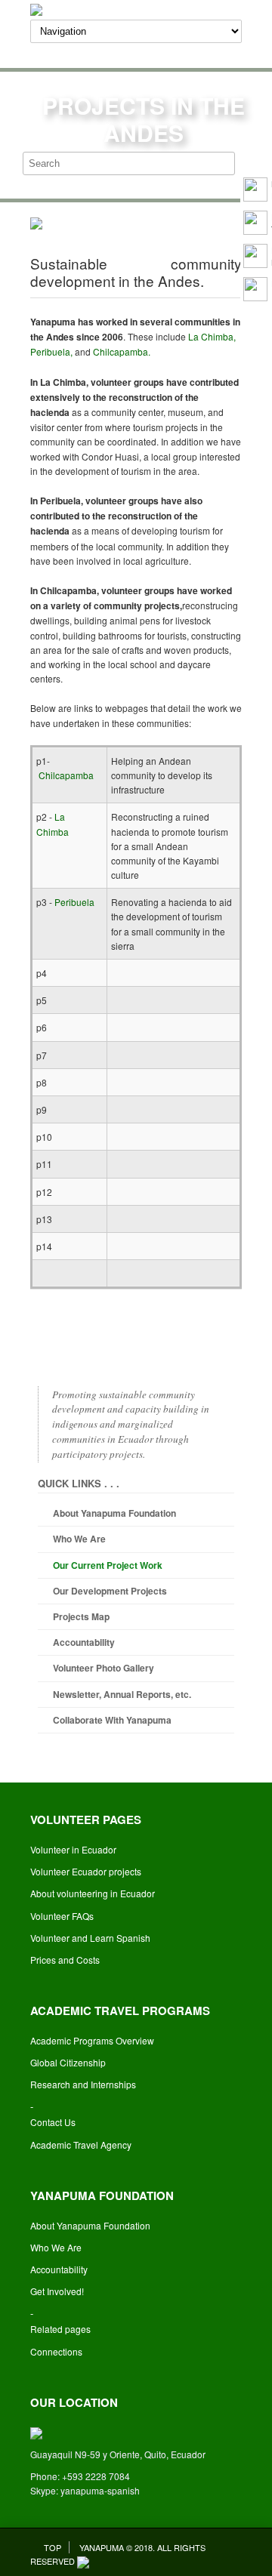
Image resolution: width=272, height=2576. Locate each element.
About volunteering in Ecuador (93, 1893)
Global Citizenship (68, 2062)
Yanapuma (102, 2547)
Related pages (60, 2329)
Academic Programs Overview (92, 2040)
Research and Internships (83, 2084)
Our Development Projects (110, 1591)
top (53, 2547)
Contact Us (53, 2122)
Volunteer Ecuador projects (86, 1871)
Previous (83, 217)
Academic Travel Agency (81, 2145)
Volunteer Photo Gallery (104, 1668)
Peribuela (74, 902)
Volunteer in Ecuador (73, 1849)
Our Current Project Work (108, 1565)
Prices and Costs (65, 1960)
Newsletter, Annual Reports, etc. (122, 1694)
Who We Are (79, 1539)
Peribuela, (51, 351)
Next (189, 217)
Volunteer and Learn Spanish (90, 1938)
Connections (56, 2351)
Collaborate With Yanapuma (112, 1720)
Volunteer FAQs (62, 1916)
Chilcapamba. (122, 351)
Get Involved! (57, 2291)
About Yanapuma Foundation (114, 1513)
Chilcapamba (66, 775)
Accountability (84, 1642)
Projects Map (81, 1616)
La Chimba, (212, 336)
